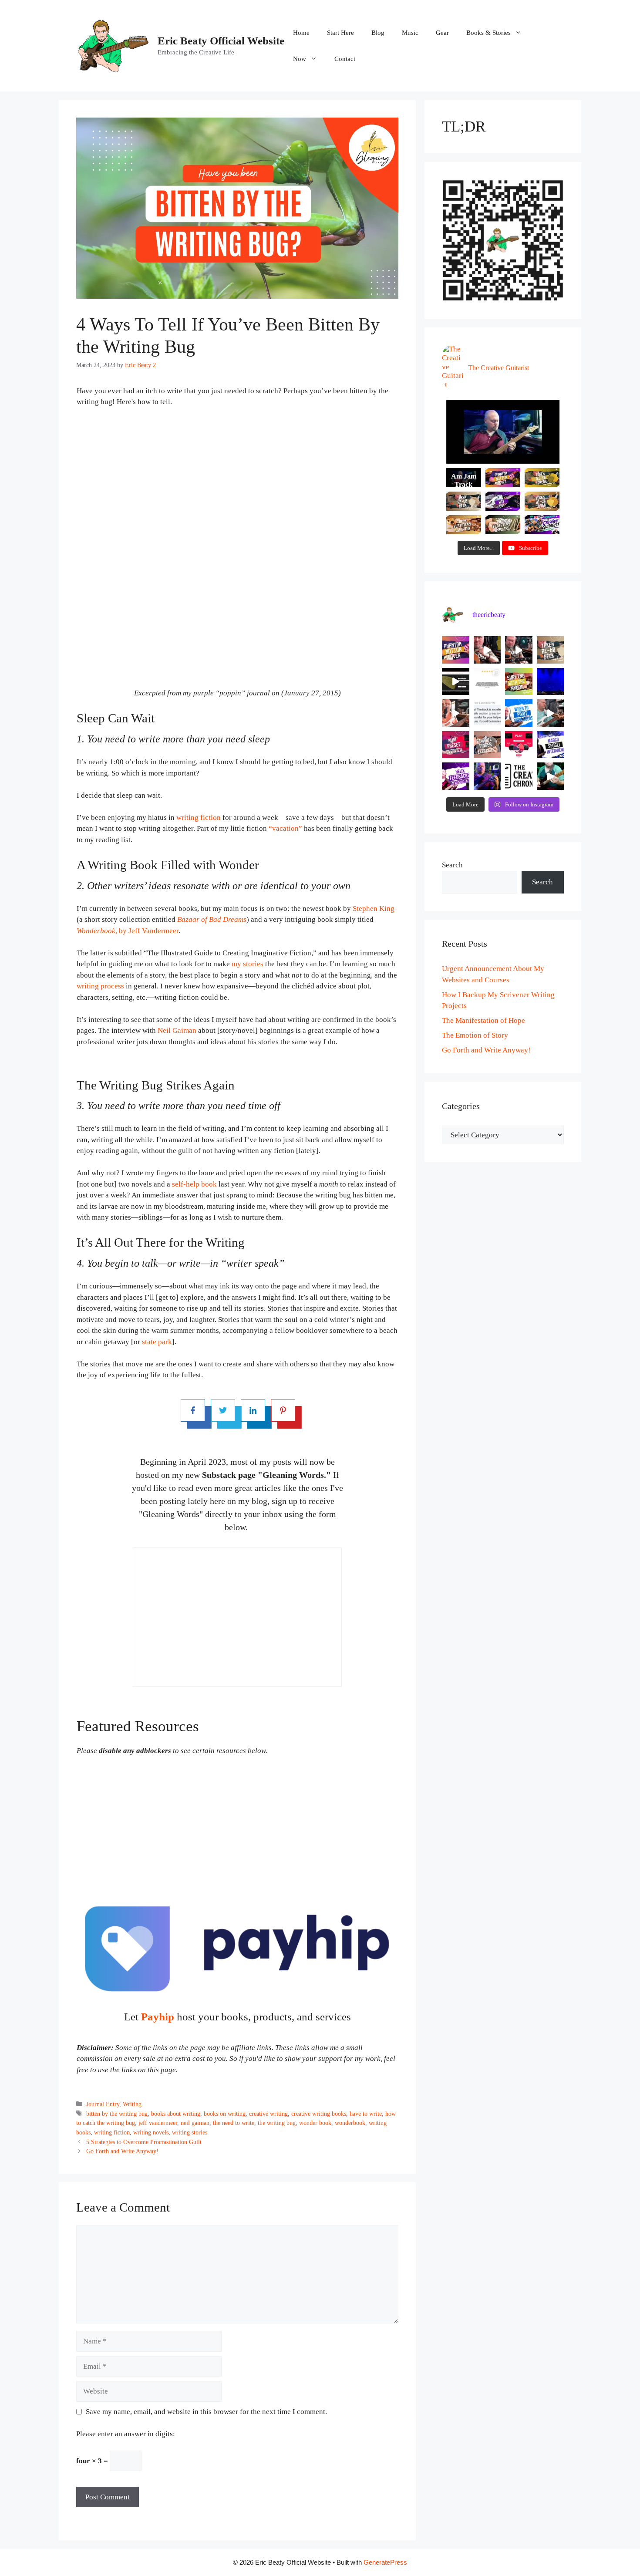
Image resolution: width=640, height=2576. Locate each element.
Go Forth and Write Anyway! (122, 2151)
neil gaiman (195, 2123)
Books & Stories (488, 33)
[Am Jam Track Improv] (503, 432)
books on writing (225, 2114)
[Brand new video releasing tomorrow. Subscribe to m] (551, 650)
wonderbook (350, 2123)
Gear (442, 33)
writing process (100, 986)
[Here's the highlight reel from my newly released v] (519, 650)
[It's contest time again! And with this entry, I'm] (487, 776)
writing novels (151, 2132)
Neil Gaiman (177, 1030)
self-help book (194, 1184)
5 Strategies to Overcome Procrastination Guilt (144, 2142)
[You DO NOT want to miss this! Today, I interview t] (551, 745)
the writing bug (277, 2123)
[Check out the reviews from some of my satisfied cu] (487, 682)
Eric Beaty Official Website (221, 41)
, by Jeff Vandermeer (128, 931)
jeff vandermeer (158, 2123)
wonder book (315, 2123)
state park (157, 1342)
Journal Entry (103, 2104)
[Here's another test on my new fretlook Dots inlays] (551, 776)
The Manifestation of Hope (483, 1020)
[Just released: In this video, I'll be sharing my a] (487, 745)
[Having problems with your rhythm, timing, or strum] (456, 713)
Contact (345, 59)
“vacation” (285, 828)
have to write (366, 2114)
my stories (248, 964)
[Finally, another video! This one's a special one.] (519, 682)
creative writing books (319, 2114)
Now (300, 59)
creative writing (268, 2114)
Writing (132, 2104)
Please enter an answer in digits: (126, 2434)
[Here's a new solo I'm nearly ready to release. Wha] (551, 713)
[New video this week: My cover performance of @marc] (456, 650)
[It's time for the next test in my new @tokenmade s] (487, 650)
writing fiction (199, 818)
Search (452, 865)
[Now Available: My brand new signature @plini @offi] (519, 745)
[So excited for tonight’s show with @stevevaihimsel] (551, 682)
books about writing (176, 2114)
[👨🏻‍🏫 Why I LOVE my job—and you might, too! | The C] (519, 776)
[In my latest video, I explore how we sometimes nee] (519, 713)
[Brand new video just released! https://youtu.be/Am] (456, 745)
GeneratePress (385, 2562)
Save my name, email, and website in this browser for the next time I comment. (206, 2412)
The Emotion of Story (475, 1035)
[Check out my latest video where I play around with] (456, 776)
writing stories (190, 2132)
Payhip (158, 2017)
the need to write (234, 2123)
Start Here (340, 33)
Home (301, 33)
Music (410, 33)
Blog (378, 33)
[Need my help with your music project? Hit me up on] (487, 713)
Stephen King (374, 909)
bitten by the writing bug (117, 2114)
